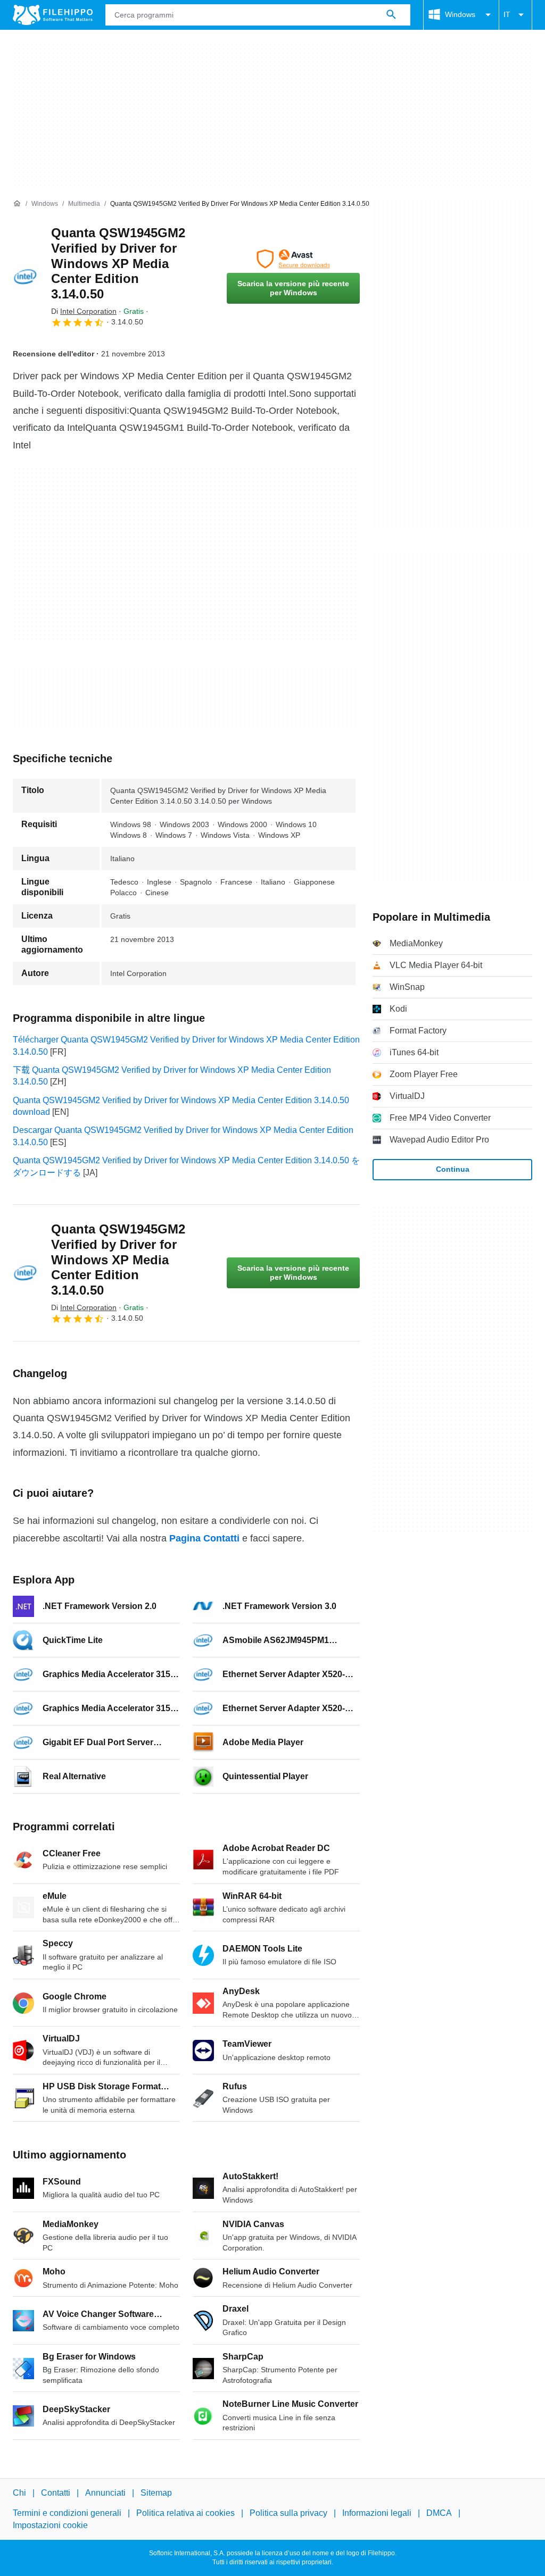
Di (84, 311)
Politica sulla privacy (288, 2514)
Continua (453, 1169)
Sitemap (156, 2493)
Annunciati (105, 2493)
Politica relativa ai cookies (185, 2514)
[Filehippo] (53, 15)
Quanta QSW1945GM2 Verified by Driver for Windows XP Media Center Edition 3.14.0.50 (118, 263)
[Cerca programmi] (391, 15)
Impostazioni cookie (50, 2525)
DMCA (439, 2514)
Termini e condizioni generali (67, 2514)
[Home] (17, 204)
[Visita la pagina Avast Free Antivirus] (293, 259)
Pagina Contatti (204, 1538)
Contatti (56, 2493)
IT (507, 14)
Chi (19, 2493)
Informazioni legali (377, 2514)
